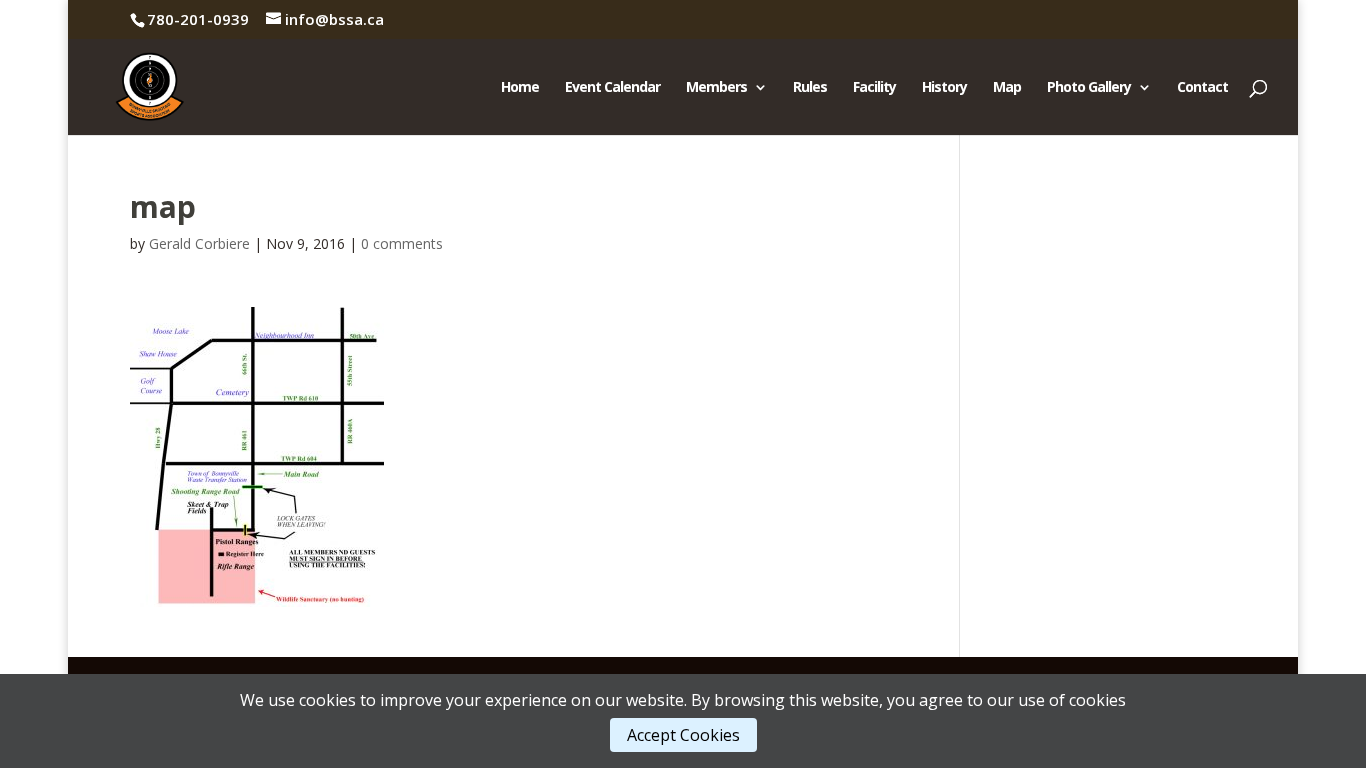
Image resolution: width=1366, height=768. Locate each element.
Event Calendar (612, 88)
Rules (810, 88)
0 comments (402, 243)
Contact (1202, 88)
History (944, 88)
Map (1007, 88)
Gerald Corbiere (199, 243)
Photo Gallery (1089, 88)
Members (716, 88)
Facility (874, 88)
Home (520, 88)
